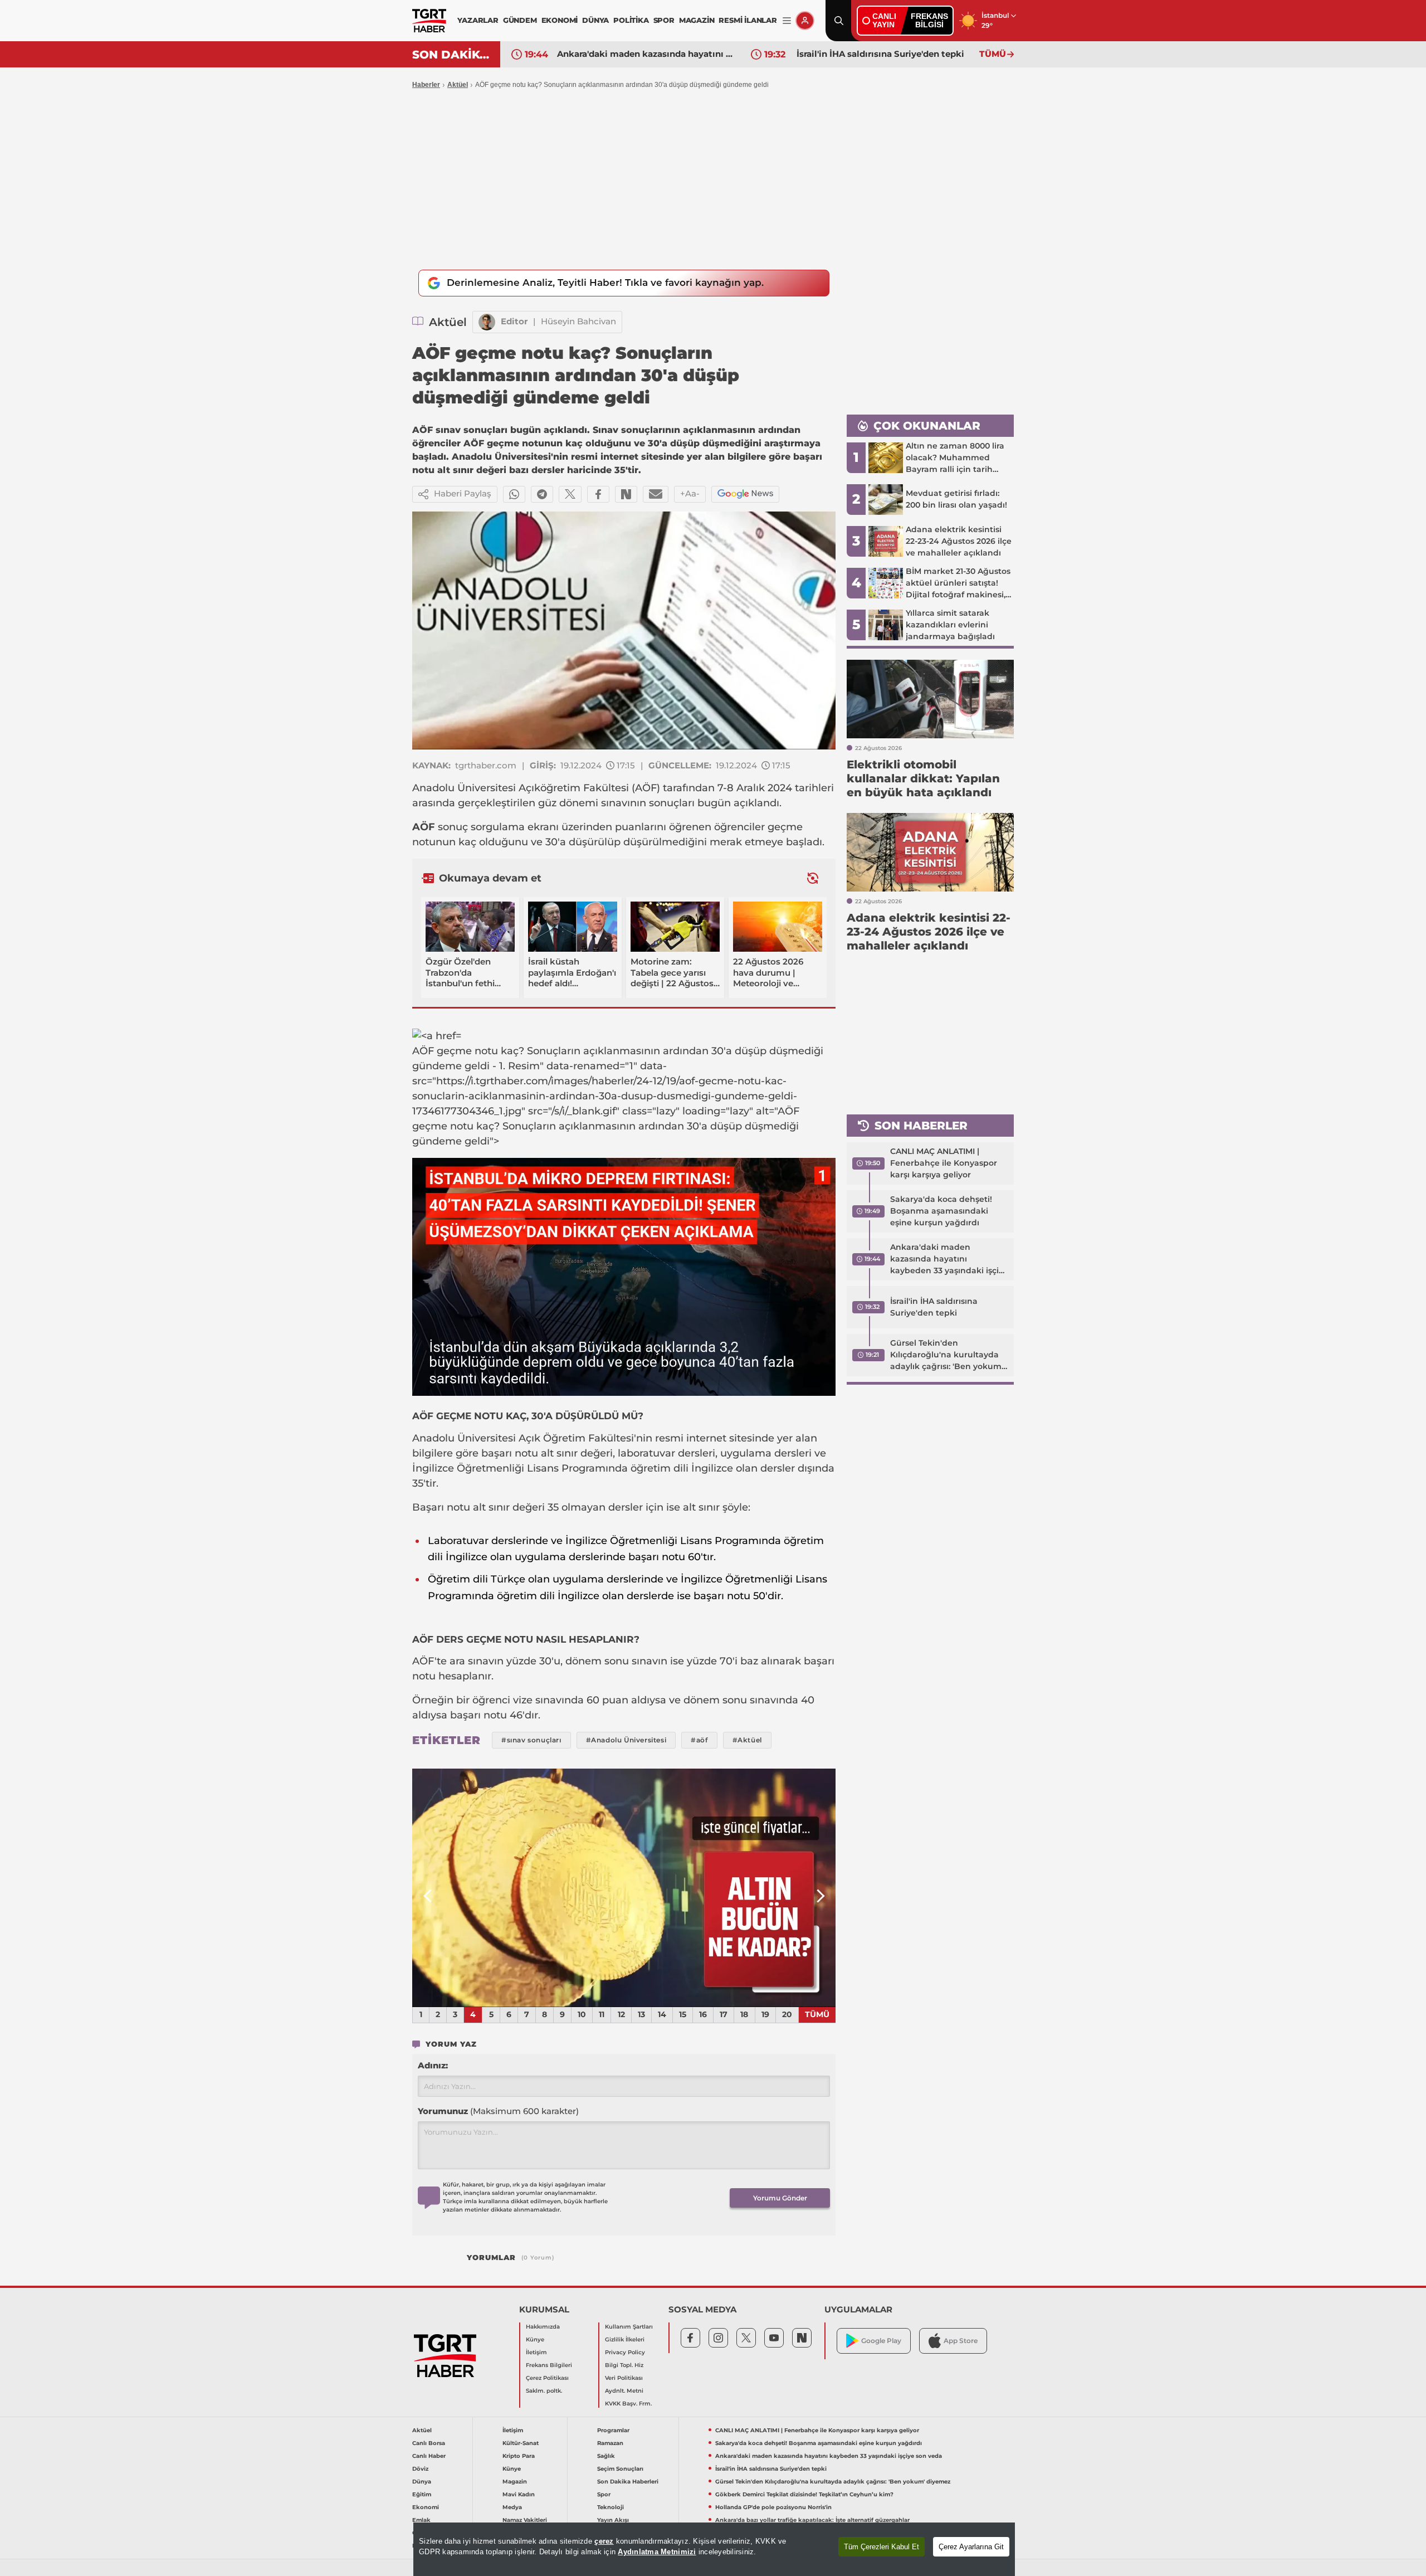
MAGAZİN (697, 20)
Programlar (613, 2430)
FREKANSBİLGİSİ (929, 20)
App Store (961, 2341)
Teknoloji (611, 2507)
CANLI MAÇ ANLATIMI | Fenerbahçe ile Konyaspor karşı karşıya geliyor (944, 1163)
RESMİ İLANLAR (748, 20)
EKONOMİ (560, 20)
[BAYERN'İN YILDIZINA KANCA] (624, 1888)
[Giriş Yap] (805, 21)
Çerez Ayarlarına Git (971, 2547)
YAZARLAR (478, 20)
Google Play (881, 2341)
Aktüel (458, 85)
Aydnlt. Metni (624, 2391)
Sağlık (606, 2456)
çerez (604, 2541)
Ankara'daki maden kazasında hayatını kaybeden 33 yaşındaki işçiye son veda (949, 1259)
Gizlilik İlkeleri (625, 2339)
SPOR (664, 20)
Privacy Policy (625, 2352)
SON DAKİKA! (452, 55)
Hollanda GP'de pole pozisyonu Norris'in (773, 2507)
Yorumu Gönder (780, 2198)
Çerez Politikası (547, 2378)
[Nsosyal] (626, 494)
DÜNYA (595, 20)
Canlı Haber (429, 2456)
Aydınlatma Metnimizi (657, 2552)
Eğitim (422, 2494)
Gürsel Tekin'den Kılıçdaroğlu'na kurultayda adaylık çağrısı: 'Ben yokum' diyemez (885, 54)
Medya (512, 2507)
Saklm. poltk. (544, 2391)
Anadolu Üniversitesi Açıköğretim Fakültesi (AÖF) (536, 788)
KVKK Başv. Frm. (628, 2404)
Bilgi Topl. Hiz (624, 2365)
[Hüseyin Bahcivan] (487, 322)
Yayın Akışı (613, 2520)
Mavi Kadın (519, 2494)
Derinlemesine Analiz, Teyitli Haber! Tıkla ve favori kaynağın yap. (605, 283)
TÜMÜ (993, 54)
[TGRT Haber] (429, 21)
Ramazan (610, 2443)
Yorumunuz (498, 2111)
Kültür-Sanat (521, 2443)
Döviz (420, 2469)
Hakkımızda (543, 2327)
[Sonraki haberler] (813, 878)
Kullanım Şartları (629, 2327)
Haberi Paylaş (463, 493)
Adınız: (433, 2065)
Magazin (515, 2482)
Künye (535, 2339)
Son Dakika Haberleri (628, 2482)
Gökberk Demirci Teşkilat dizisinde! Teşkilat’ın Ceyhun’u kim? (804, 2494)
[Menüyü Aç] (787, 21)
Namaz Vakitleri (525, 2520)
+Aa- (690, 493)
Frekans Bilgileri (549, 2365)
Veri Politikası (624, 2378)
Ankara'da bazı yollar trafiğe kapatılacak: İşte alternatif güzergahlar (812, 2520)
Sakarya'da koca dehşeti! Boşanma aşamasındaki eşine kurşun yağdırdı (941, 1211)
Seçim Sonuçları (620, 2469)
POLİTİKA (631, 20)
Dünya (422, 2482)
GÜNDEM (520, 20)
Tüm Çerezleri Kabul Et (882, 2547)
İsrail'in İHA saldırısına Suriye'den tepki (641, 54)
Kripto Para (519, 2456)
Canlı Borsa (429, 2443)
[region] (714, 2549)
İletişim (536, 2352)
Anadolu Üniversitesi (464, 1438)
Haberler (426, 85)
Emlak (421, 2520)
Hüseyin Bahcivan (578, 321)
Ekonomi (426, 2507)
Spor (604, 2494)
